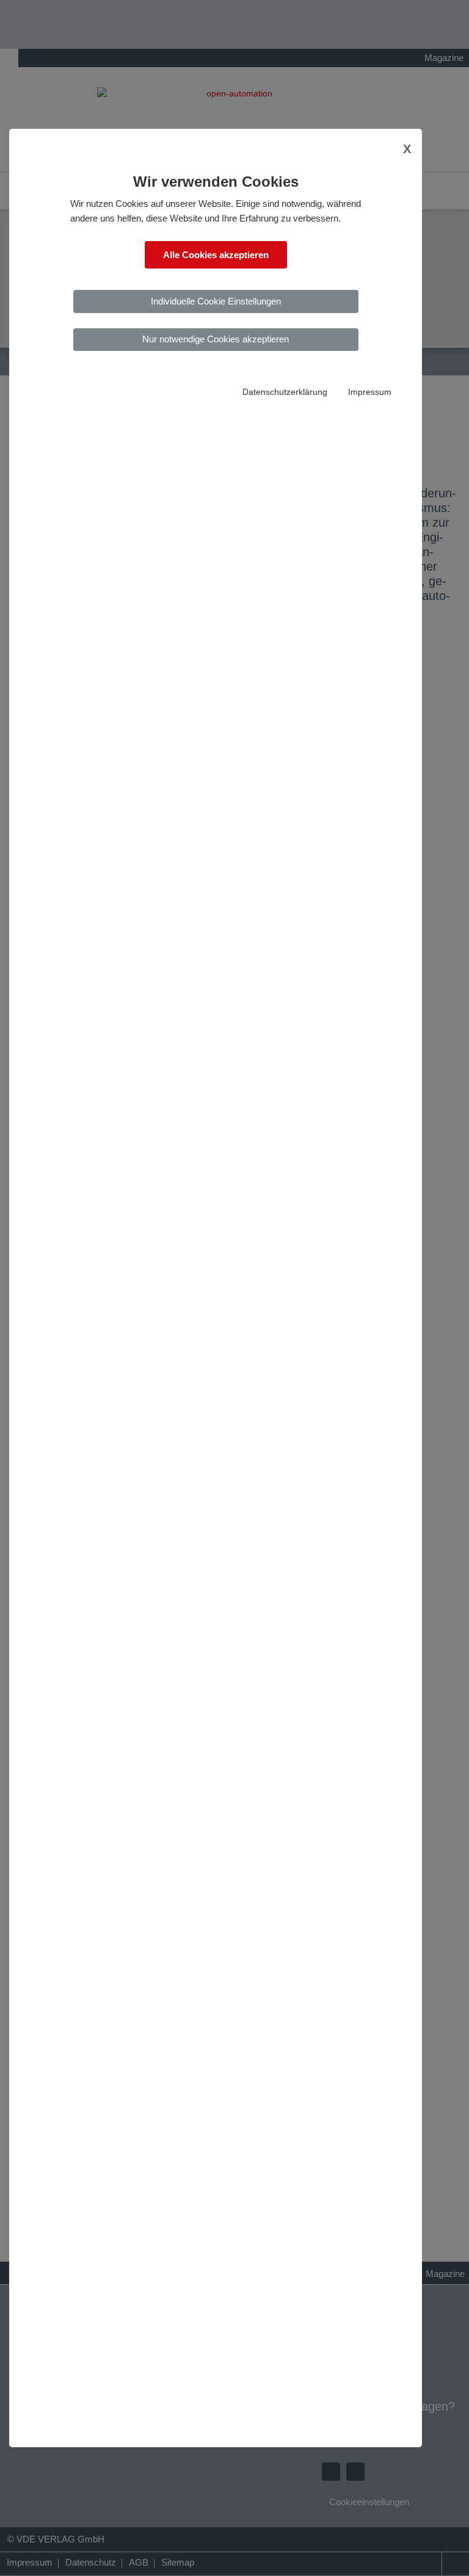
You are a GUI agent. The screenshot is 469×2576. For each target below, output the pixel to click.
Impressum (370, 392)
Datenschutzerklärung (285, 392)
